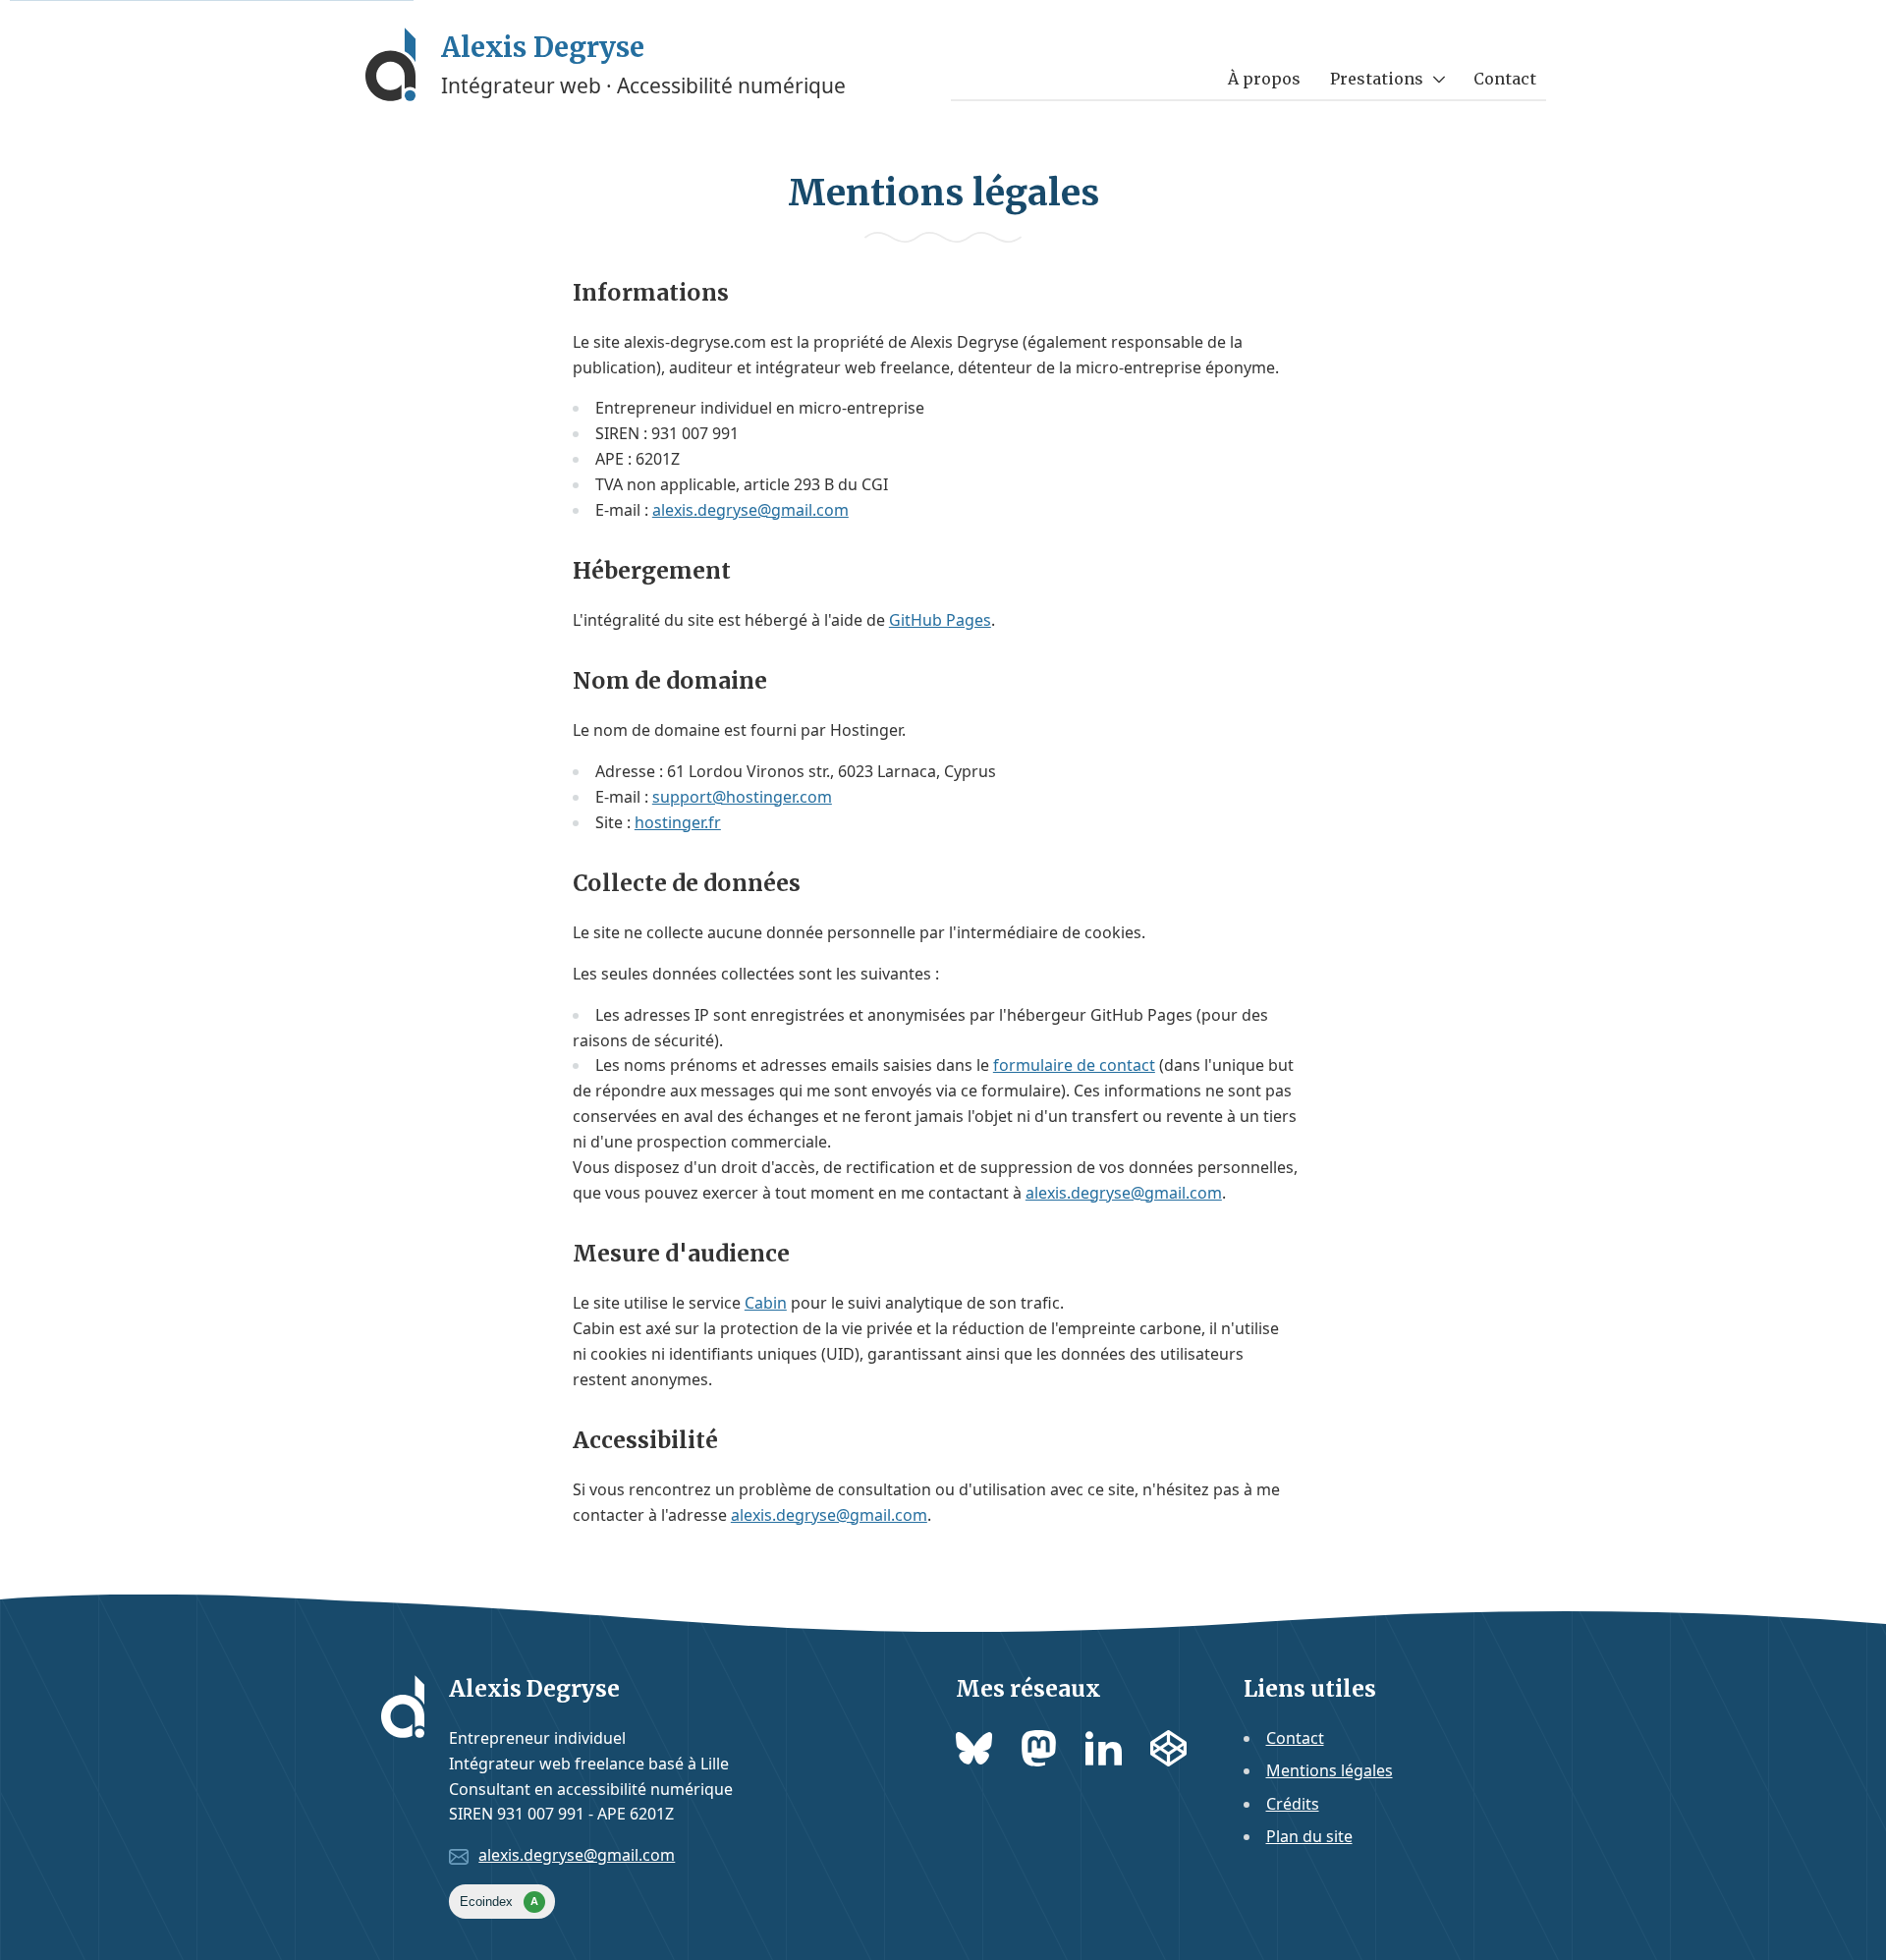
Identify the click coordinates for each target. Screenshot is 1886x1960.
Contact (1505, 79)
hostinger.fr (678, 822)
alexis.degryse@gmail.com (750, 510)
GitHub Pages (940, 620)
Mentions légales (1330, 1770)
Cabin (766, 1303)
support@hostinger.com (742, 797)
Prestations (1377, 79)
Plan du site (1309, 1836)
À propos (1264, 79)
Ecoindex (499, 1902)
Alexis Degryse (543, 47)
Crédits (1293, 1804)
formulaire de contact (1074, 1065)
